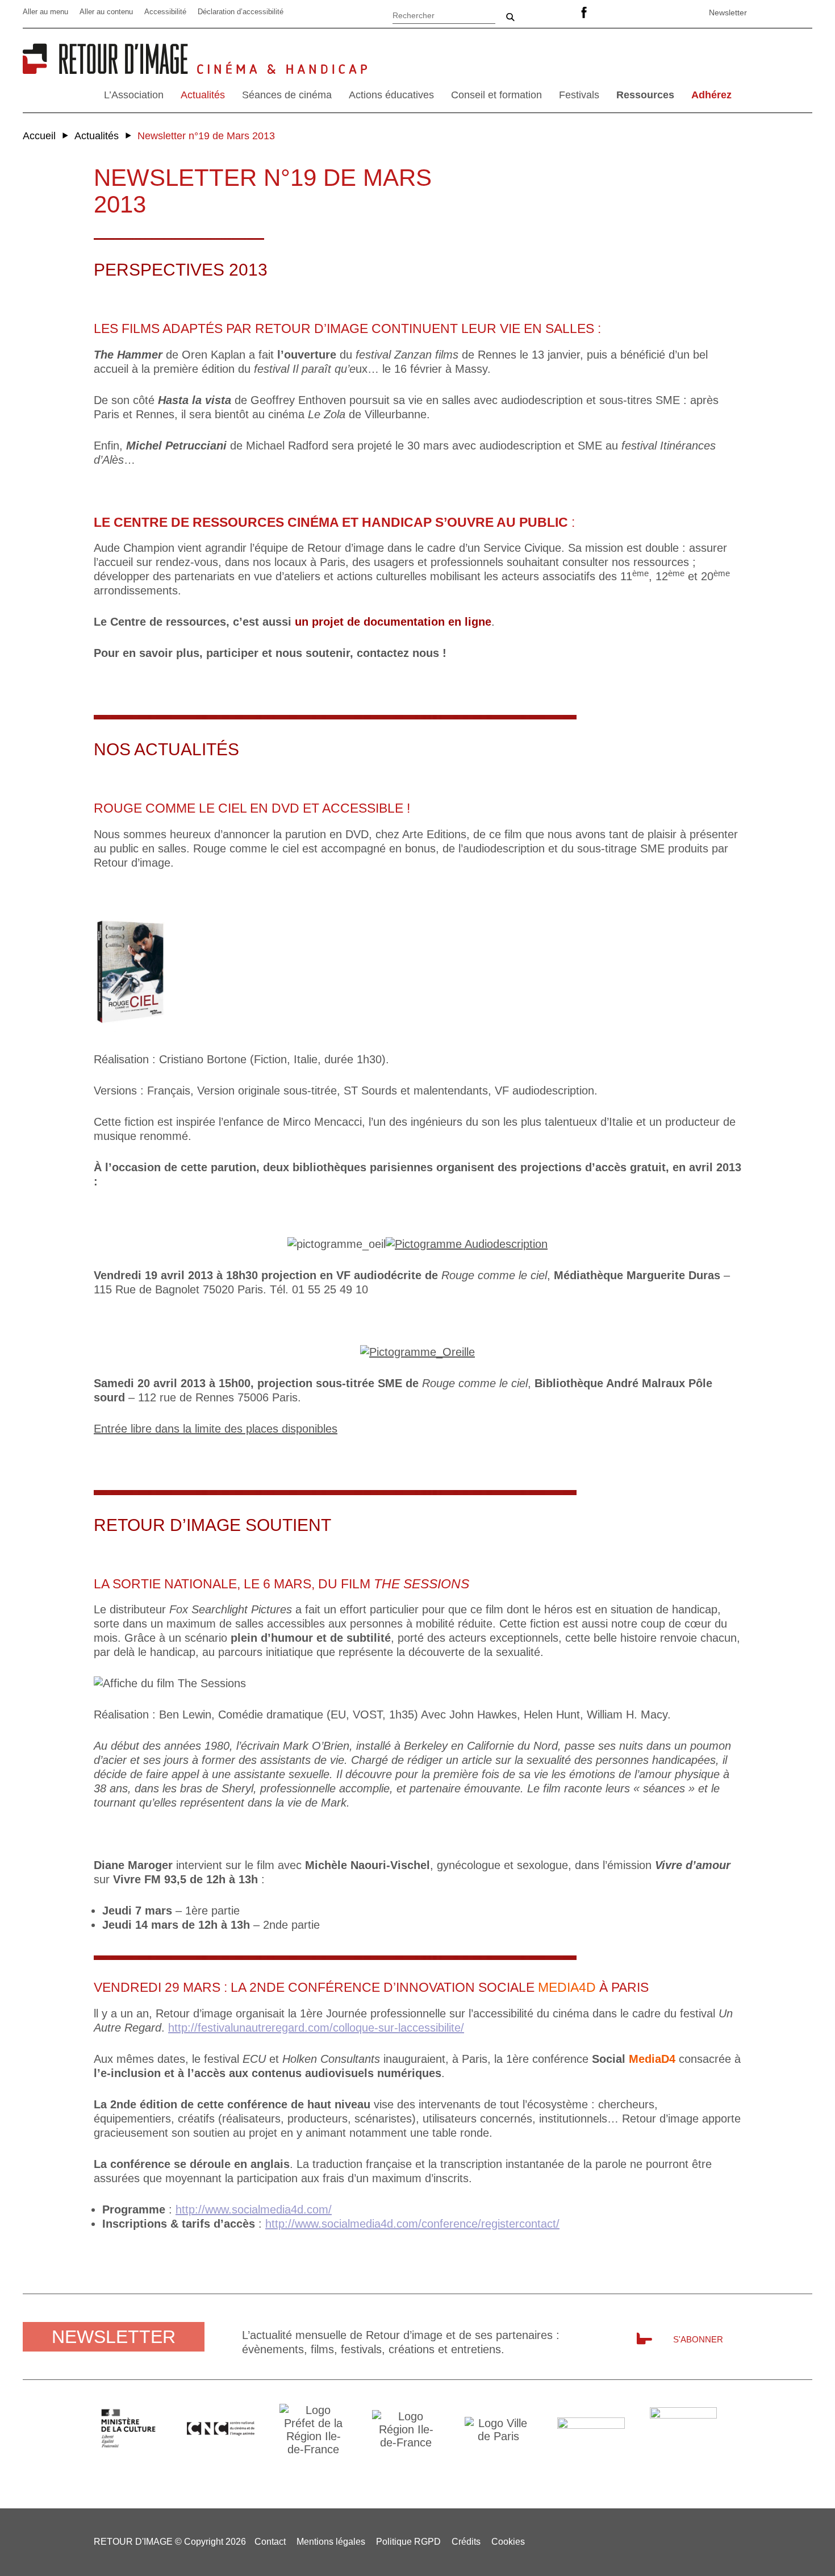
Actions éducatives (391, 95)
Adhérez (711, 95)
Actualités (203, 95)
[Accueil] (110, 70)
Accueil (39, 136)
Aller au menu (45, 12)
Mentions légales (331, 2542)
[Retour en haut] (808, 2548)
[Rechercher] (444, 14)
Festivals (579, 95)
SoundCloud (669, 13)
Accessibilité (165, 12)
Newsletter (728, 13)
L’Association (134, 95)
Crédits (466, 2542)
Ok (510, 17)
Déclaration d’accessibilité (241, 12)
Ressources (645, 95)
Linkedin (612, 13)
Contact (270, 2542)
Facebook (584, 13)
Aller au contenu (106, 12)
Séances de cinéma (287, 95)
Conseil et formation (496, 95)
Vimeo (641, 13)
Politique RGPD (408, 2542)
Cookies (508, 2542)
